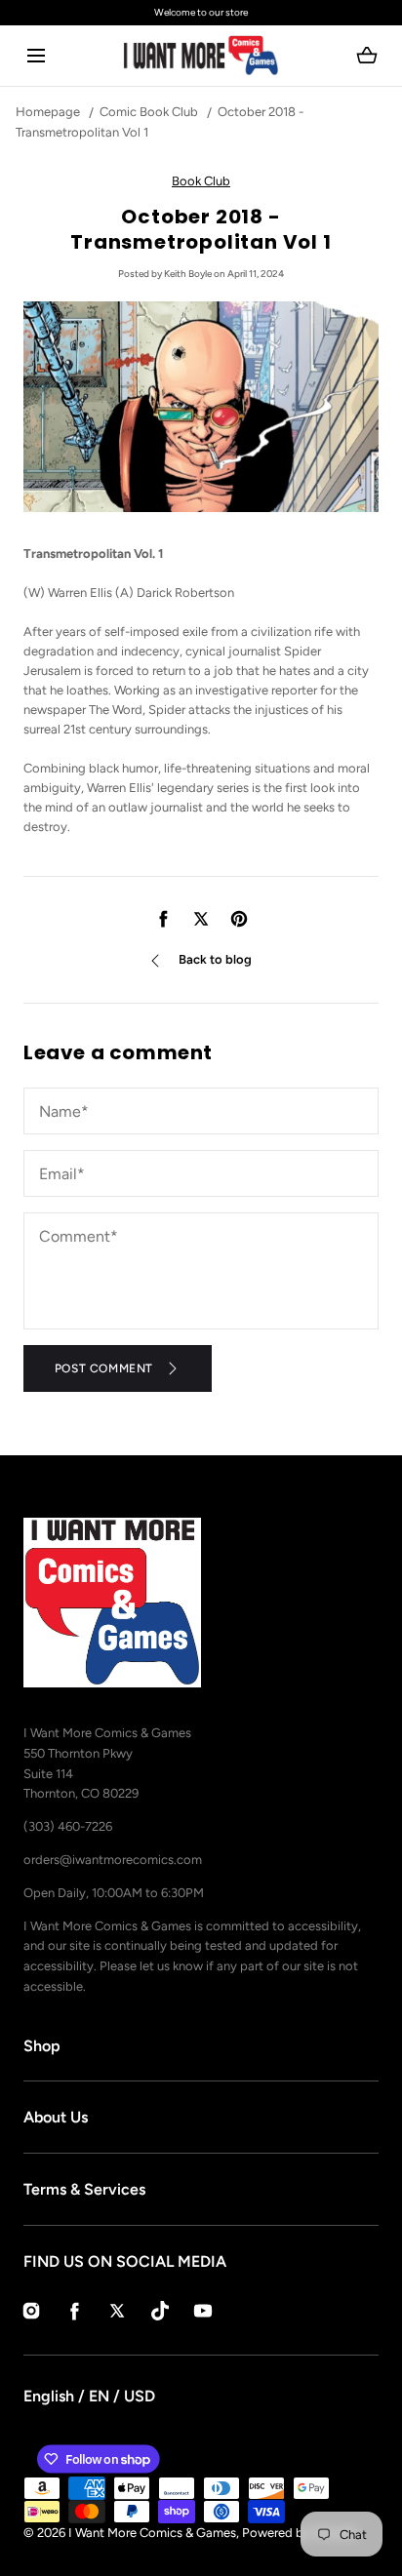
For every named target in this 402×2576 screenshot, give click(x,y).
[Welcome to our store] (201, 13)
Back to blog (215, 959)
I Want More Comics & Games (152, 2533)
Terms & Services (84, 2189)
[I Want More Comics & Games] (201, 56)
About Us (56, 2117)
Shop (42, 2046)
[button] (36, 56)
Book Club (201, 181)
